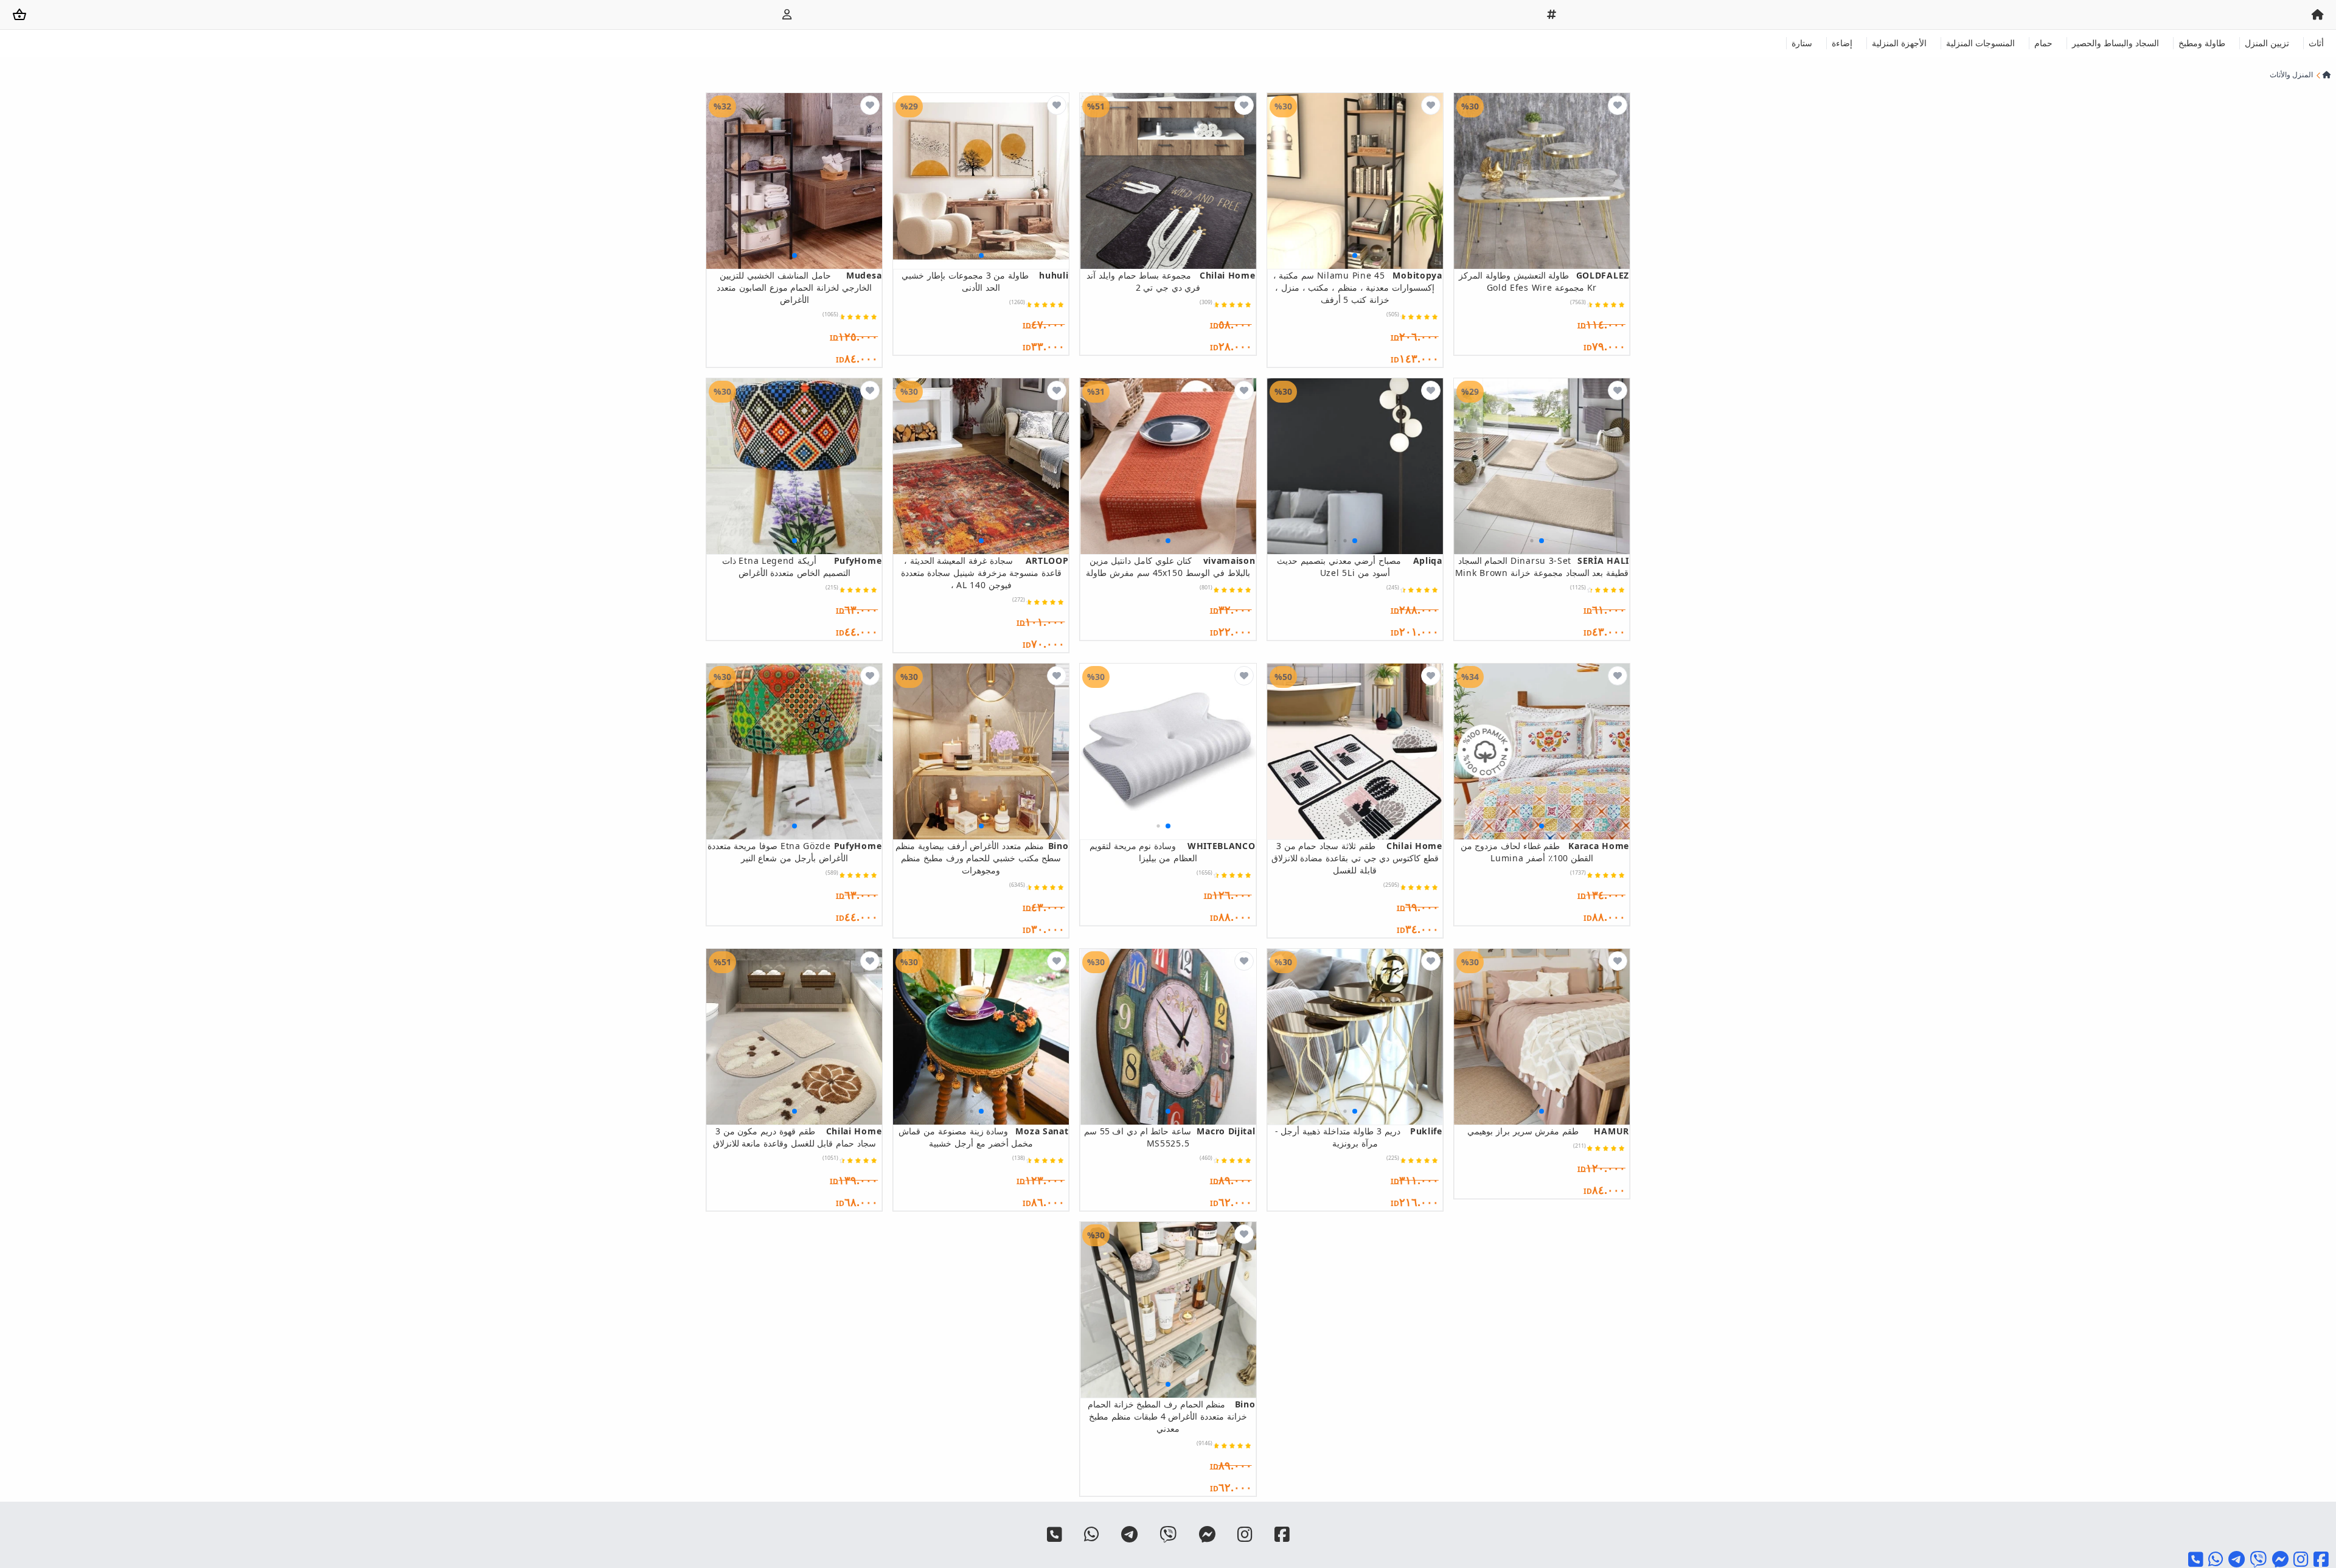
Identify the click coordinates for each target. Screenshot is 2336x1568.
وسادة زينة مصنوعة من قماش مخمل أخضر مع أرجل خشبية (983, 1137)
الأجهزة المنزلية (1899, 43)
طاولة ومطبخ (2202, 43)
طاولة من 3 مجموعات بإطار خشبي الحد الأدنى (985, 281)
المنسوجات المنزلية (1980, 43)
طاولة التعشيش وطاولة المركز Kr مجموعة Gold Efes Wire (1544, 281)
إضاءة (1842, 43)
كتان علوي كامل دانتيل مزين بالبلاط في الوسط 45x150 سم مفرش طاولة (1170, 567)
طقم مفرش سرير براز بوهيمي (1548, 1131)
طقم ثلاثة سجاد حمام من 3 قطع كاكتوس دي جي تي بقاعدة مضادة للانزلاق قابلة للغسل (1357, 858)
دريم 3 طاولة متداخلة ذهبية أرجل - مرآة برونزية (1359, 1137)
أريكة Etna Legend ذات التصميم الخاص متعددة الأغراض (802, 567)
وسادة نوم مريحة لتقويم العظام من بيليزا (1172, 852)
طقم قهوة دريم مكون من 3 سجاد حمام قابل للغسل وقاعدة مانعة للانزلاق (797, 1137)
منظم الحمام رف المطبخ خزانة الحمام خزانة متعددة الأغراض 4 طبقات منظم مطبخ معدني (1171, 1416)
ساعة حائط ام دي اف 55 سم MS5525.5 (1170, 1137)
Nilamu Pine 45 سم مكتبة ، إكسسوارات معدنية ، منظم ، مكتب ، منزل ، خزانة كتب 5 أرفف (1358, 287)
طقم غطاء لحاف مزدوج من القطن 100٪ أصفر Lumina (1545, 852)
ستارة (1802, 43)
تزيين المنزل (2267, 43)
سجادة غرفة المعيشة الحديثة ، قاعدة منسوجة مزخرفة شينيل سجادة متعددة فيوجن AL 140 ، (985, 573)
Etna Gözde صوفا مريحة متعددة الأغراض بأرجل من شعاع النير (794, 852)
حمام (2043, 43)
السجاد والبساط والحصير (2115, 43)
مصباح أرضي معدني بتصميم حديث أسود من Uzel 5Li (1360, 567)
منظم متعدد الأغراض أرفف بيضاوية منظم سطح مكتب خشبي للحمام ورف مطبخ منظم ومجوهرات (982, 858)
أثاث (2316, 43)
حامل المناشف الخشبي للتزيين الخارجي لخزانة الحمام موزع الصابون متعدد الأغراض (799, 287)
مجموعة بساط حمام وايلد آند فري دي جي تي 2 (1171, 281)
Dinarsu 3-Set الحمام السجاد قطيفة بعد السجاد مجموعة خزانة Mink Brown (1542, 567)
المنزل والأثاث (2291, 75)
